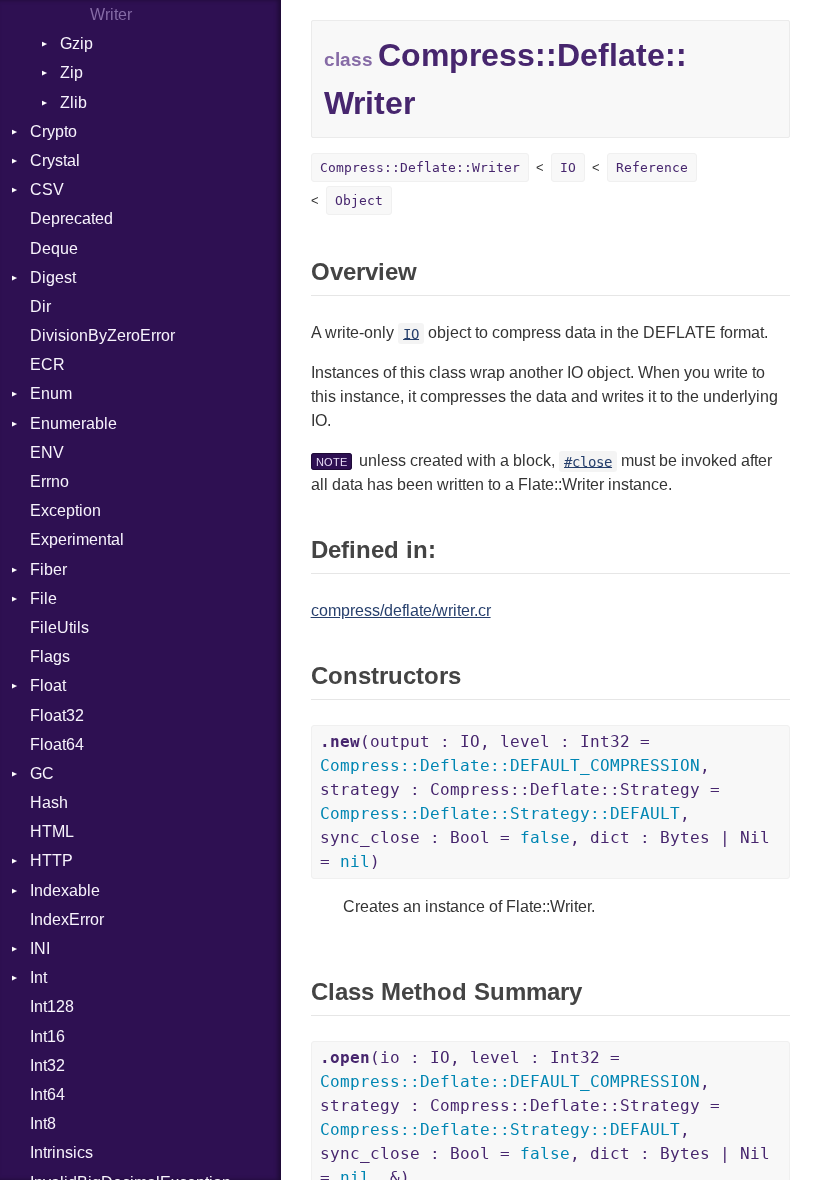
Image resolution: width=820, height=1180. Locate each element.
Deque (54, 248)
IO (568, 167)
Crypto (53, 131)
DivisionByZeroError (102, 335)
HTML (52, 831)
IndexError (67, 919)
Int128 (52, 1006)
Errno (49, 481)
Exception (65, 510)
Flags (50, 656)
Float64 (57, 744)
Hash (49, 802)
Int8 (43, 1123)
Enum (51, 393)
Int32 (47, 1065)
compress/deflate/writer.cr (401, 610)
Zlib (73, 102)
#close (588, 461)
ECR (47, 364)
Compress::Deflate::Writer (420, 167)
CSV (47, 189)
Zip (71, 72)
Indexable (65, 890)
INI (40, 948)
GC (42, 773)
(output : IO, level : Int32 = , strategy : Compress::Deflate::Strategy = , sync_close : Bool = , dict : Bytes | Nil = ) (545, 801)
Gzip (76, 43)
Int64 (47, 1094)
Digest (53, 277)
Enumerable (73, 423)
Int (38, 977)
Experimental (77, 539)
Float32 (57, 715)
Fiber (48, 569)
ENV (47, 452)
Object (359, 200)
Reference (652, 167)
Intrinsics (61, 1152)
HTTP (51, 860)
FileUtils (59, 627)
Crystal (55, 160)
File (43, 598)
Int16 (47, 1036)
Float (48, 685)
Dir (40, 306)
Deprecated (71, 218)
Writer (111, 14)
